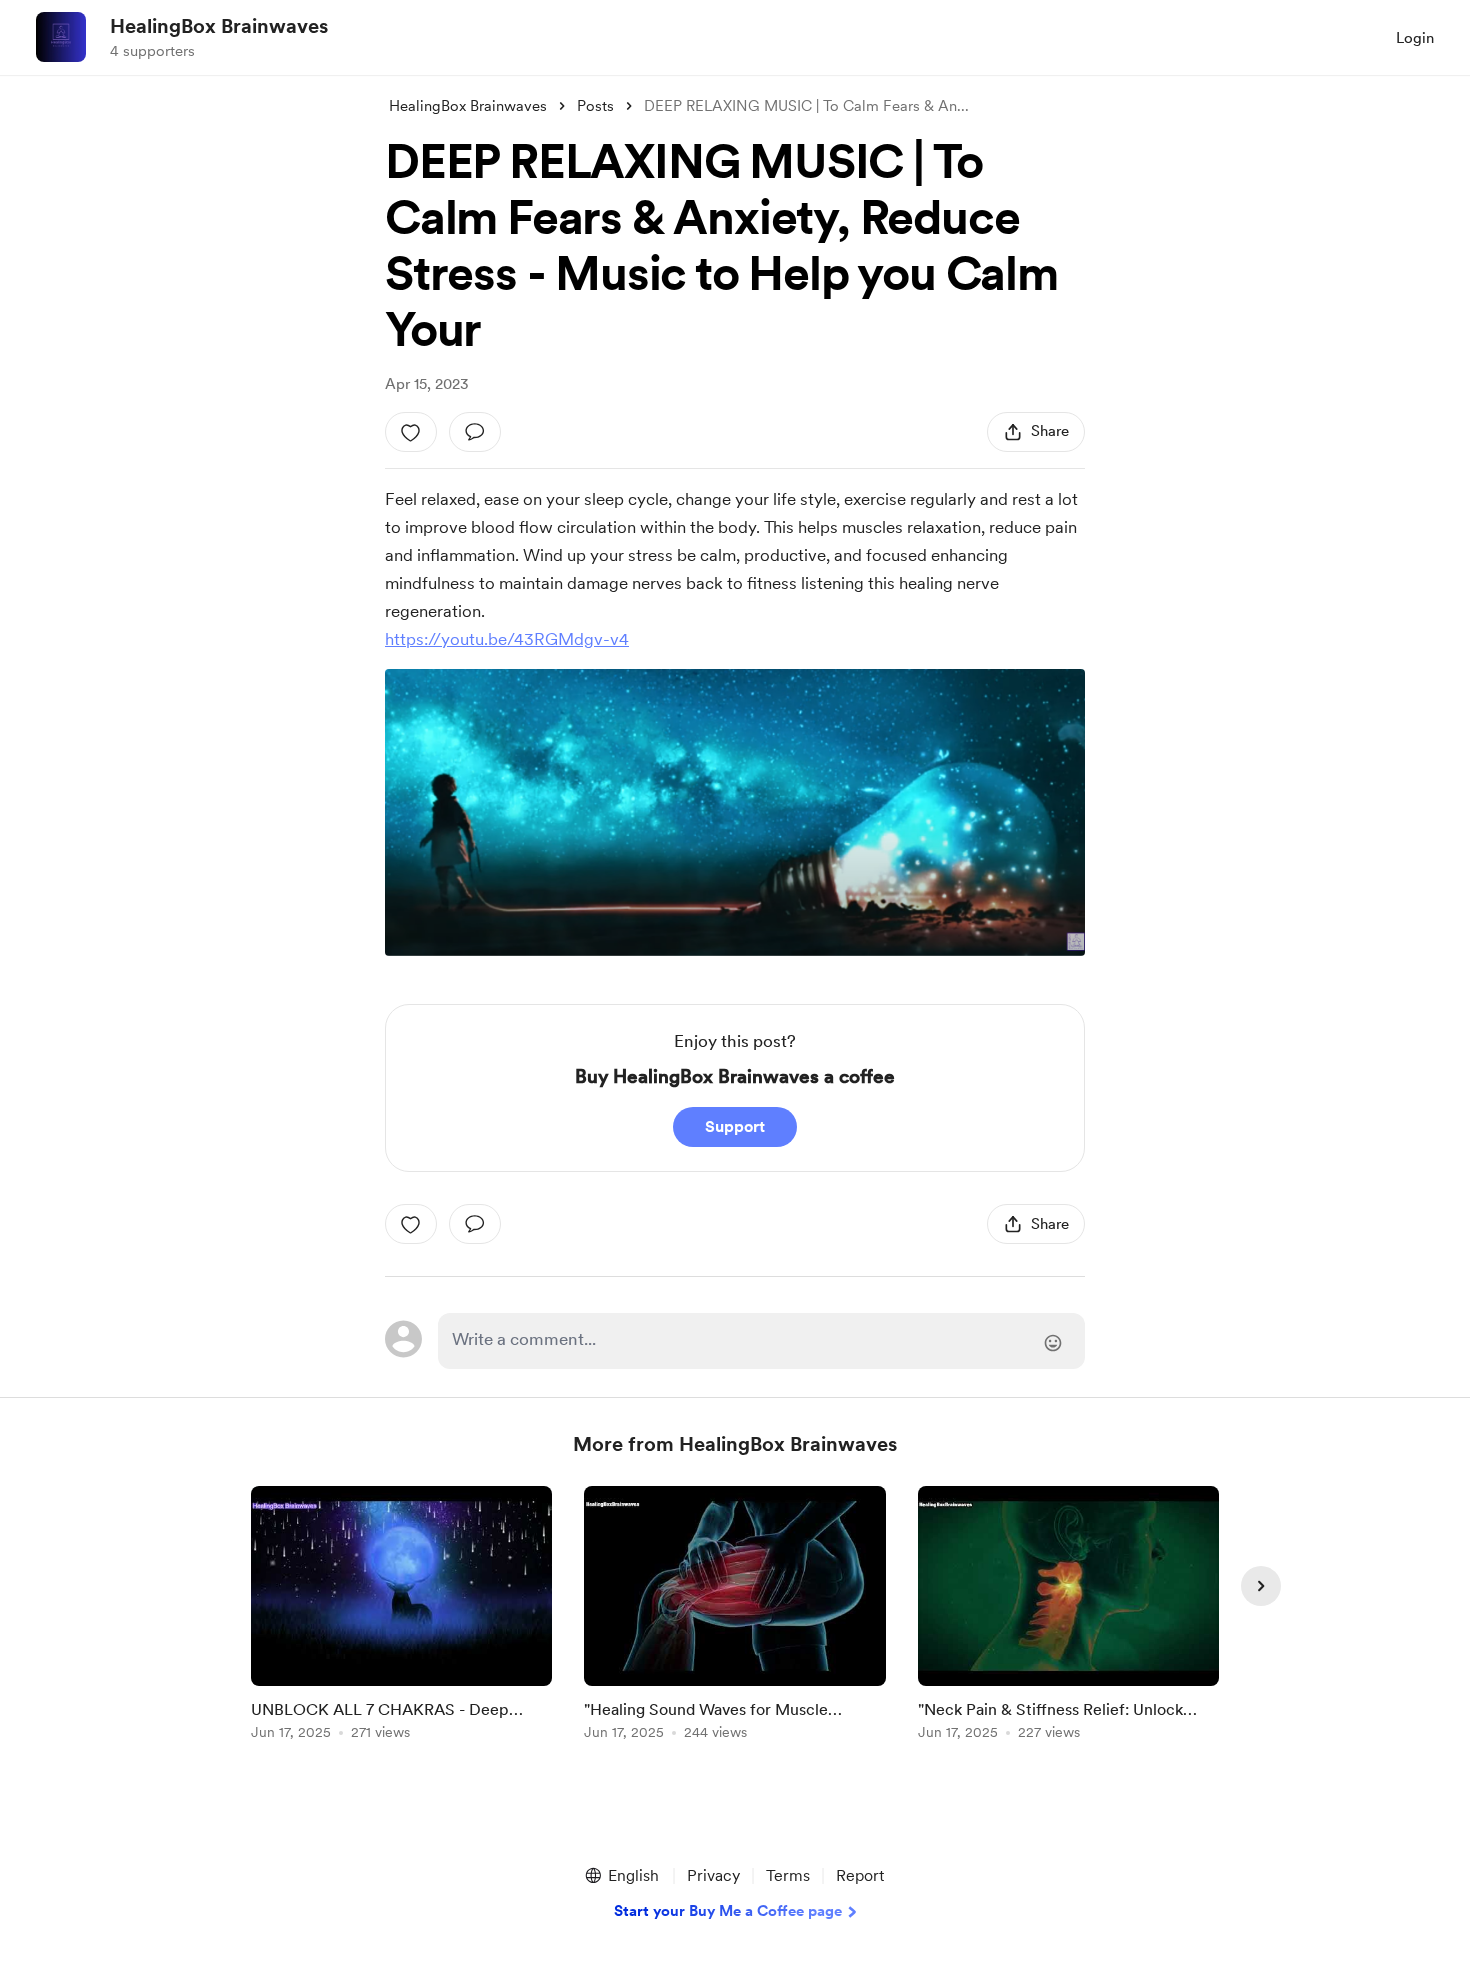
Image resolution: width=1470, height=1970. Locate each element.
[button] (621, 1876)
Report (860, 1875)
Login (1415, 38)
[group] (401, 1616)
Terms (788, 1875)
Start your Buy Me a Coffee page (728, 1911)
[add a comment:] (475, 432)
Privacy (713, 1875)
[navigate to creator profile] (61, 37)
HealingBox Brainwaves (219, 26)
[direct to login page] (761, 1341)
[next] (1261, 1586)
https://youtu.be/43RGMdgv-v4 (507, 639)
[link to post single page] (401, 1616)
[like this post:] (411, 432)
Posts (595, 106)
